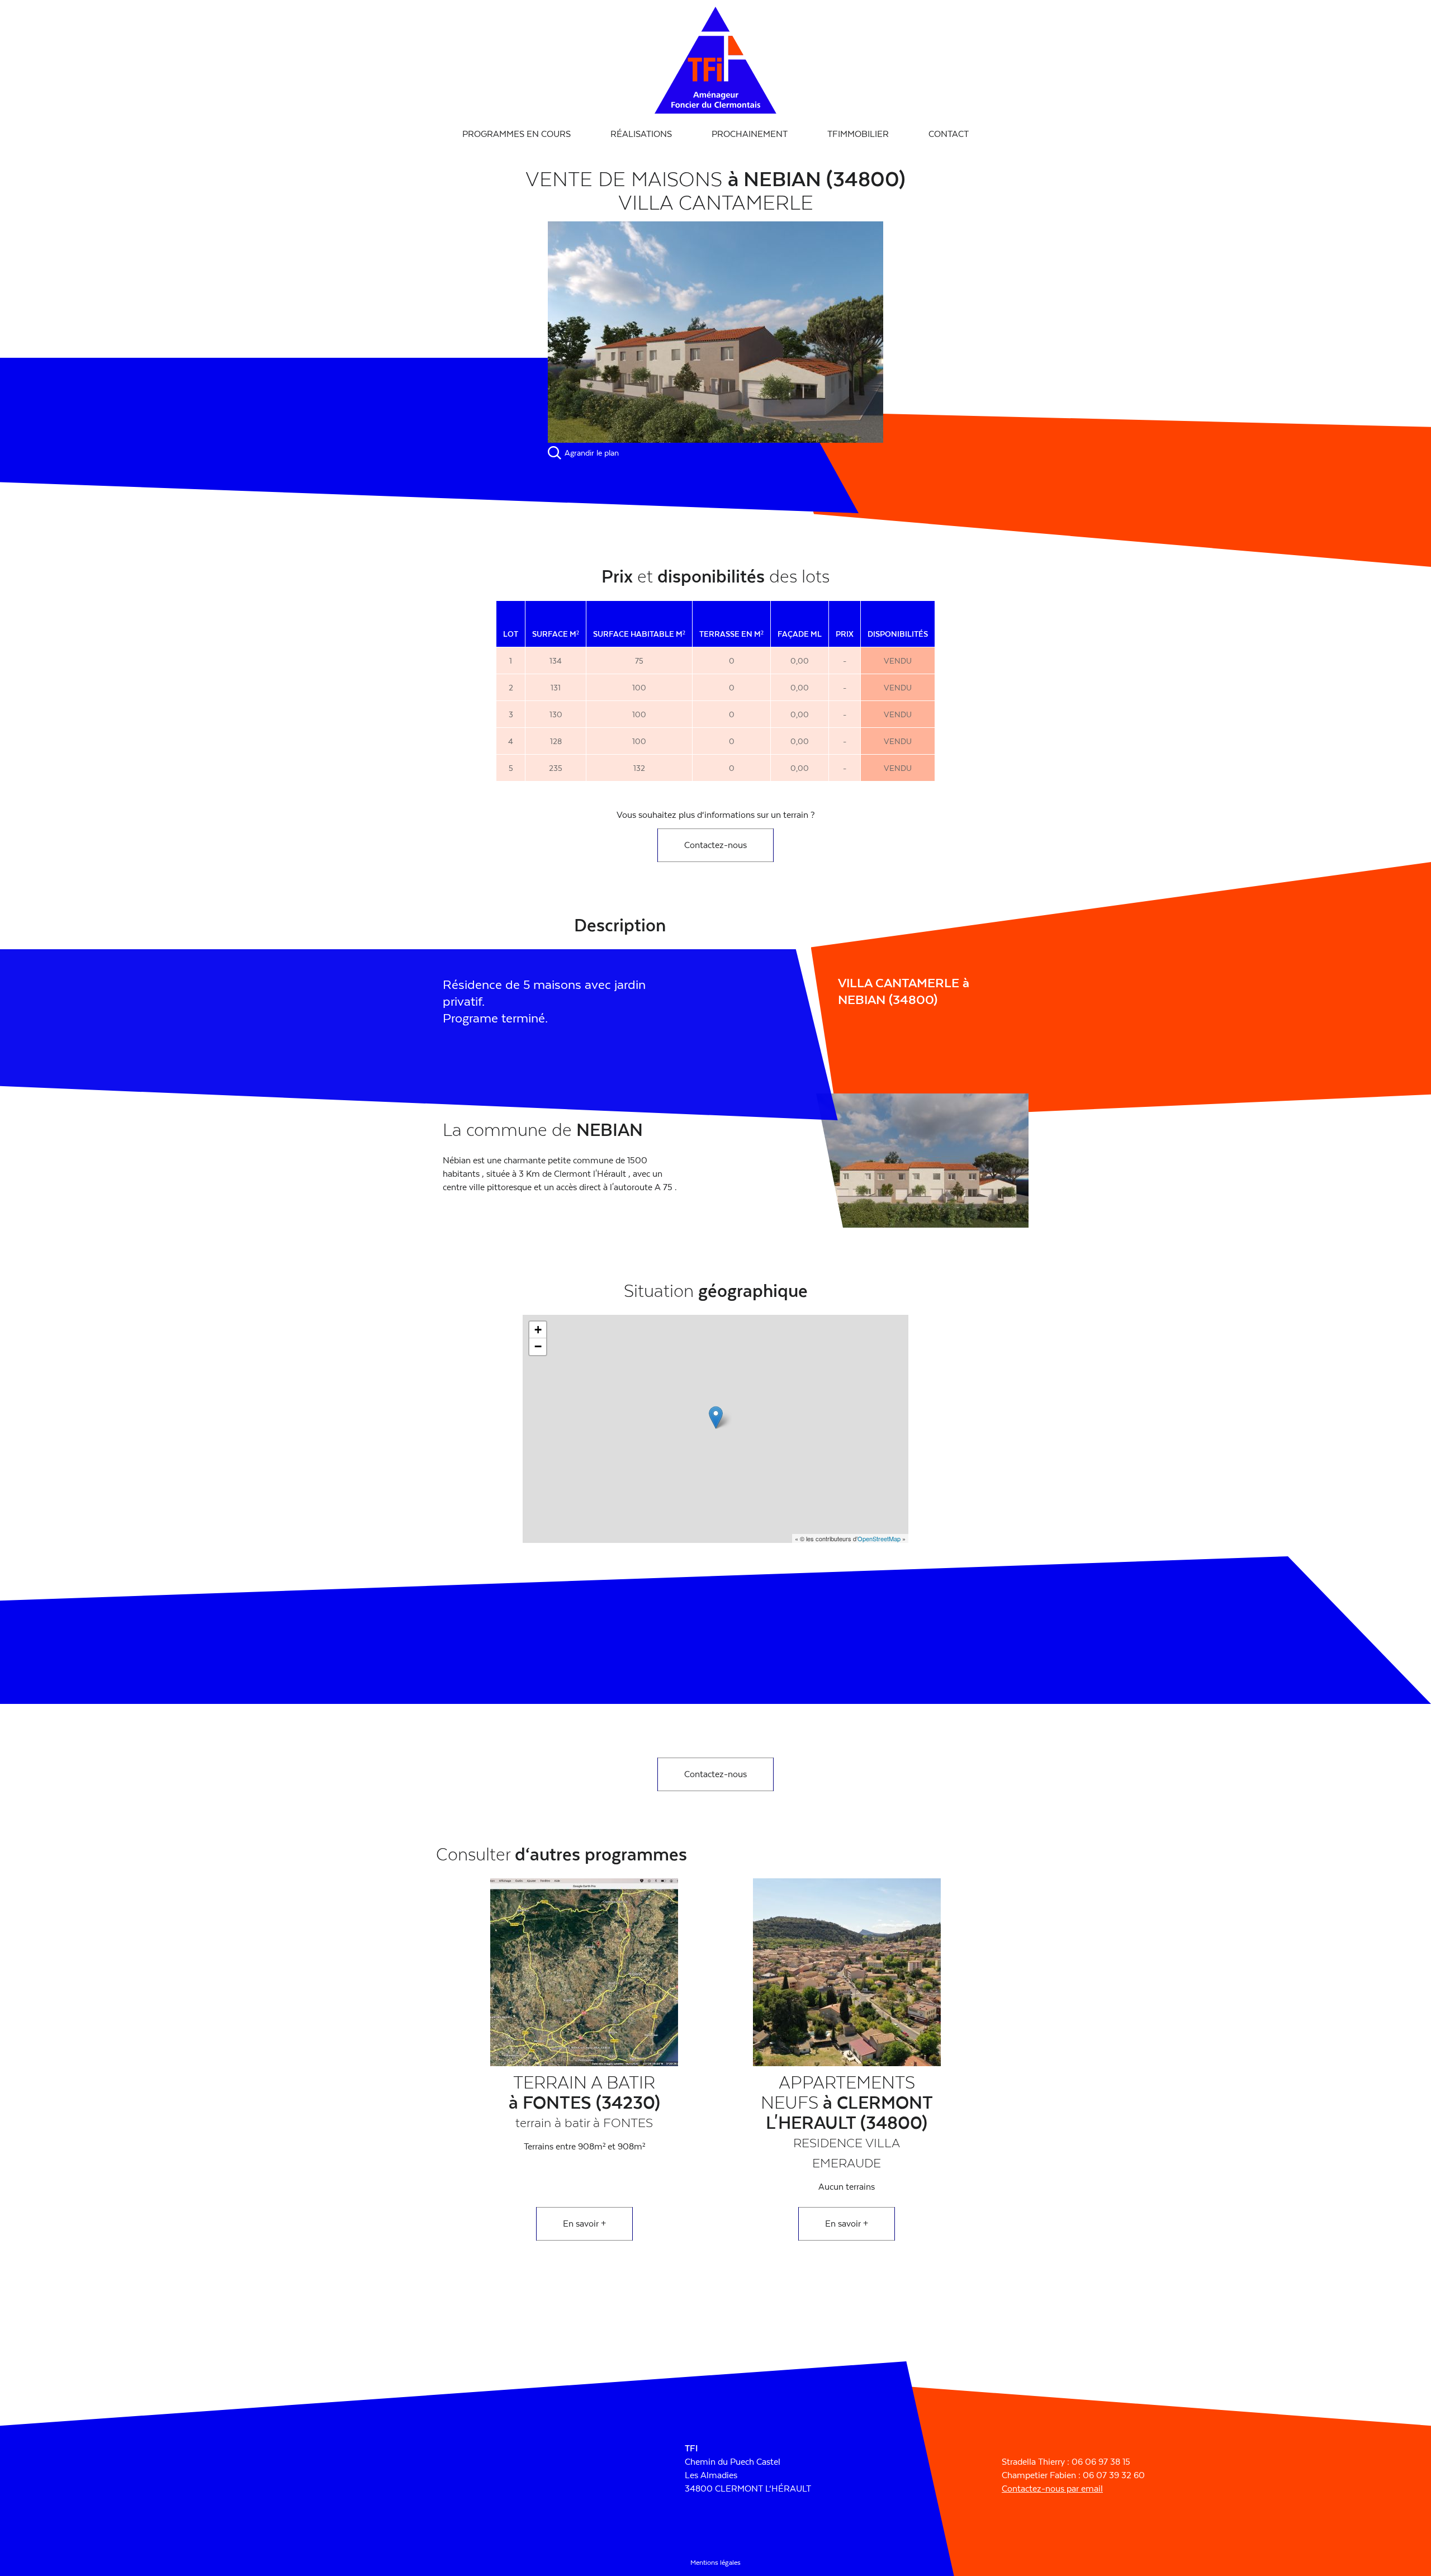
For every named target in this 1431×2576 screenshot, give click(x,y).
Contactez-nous (715, 845)
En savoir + (584, 2224)
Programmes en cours (517, 134)
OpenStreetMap (879, 1538)
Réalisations (641, 134)
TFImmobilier (858, 134)
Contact (949, 134)
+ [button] (538, 1330)
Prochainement (750, 134)
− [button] (538, 1346)
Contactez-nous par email (1052, 2489)
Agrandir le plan (592, 453)
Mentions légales (715, 2563)
